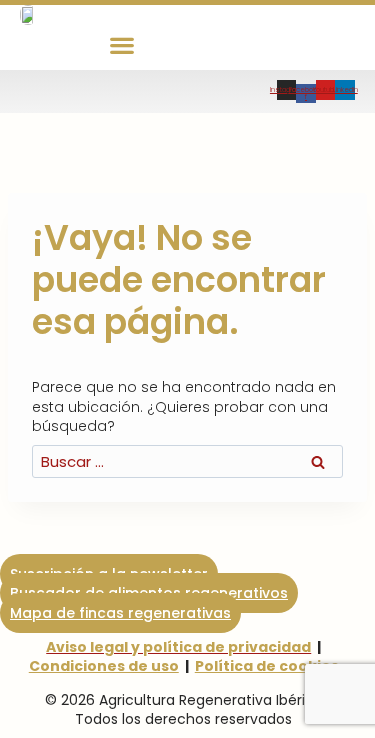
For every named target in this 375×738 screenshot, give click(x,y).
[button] (122, 44)
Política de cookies (267, 666)
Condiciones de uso (104, 666)
